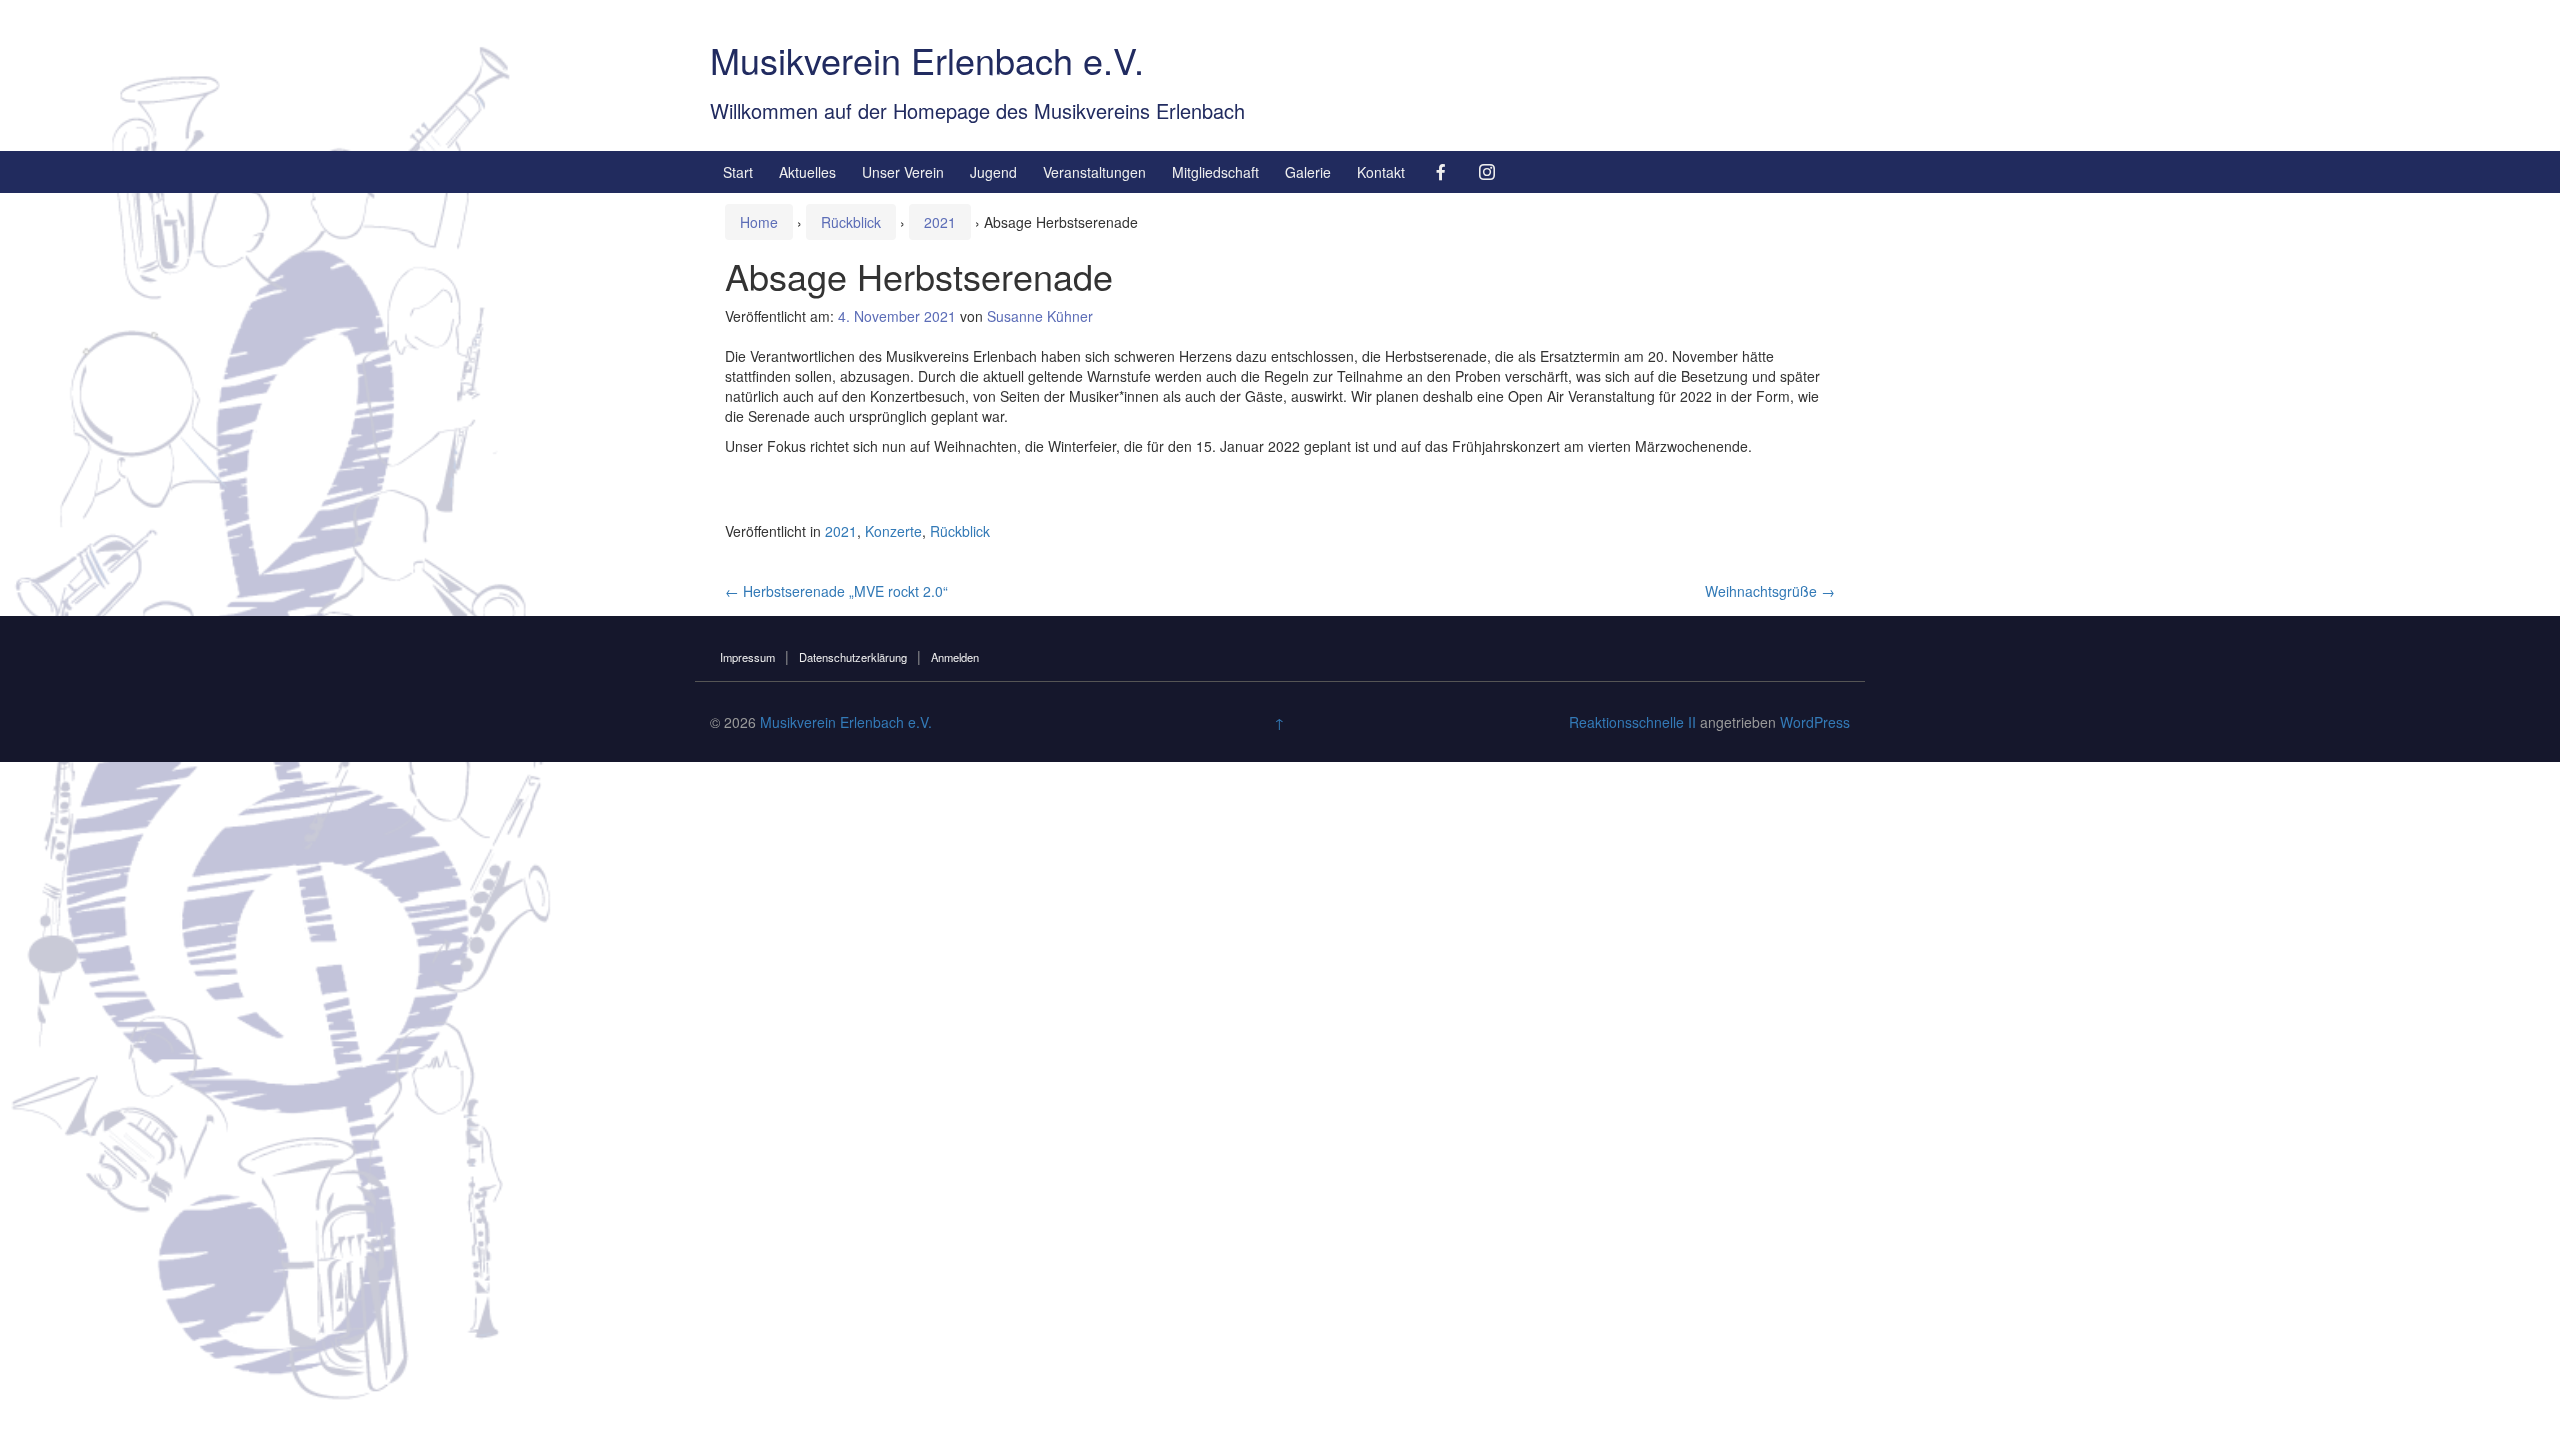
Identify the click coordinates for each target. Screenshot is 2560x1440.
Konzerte (893, 531)
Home (759, 222)
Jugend (993, 172)
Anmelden (955, 657)
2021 (940, 222)
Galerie (1308, 172)
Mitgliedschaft (1215, 172)
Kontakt (1381, 172)
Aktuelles (807, 172)
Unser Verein (903, 172)
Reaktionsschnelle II (1632, 722)
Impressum (747, 657)
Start (738, 172)
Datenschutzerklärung (853, 657)
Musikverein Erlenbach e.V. (927, 59)
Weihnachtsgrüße (1770, 591)
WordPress (1815, 722)
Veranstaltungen (1094, 172)
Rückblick (851, 222)
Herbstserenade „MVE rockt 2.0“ (836, 591)
